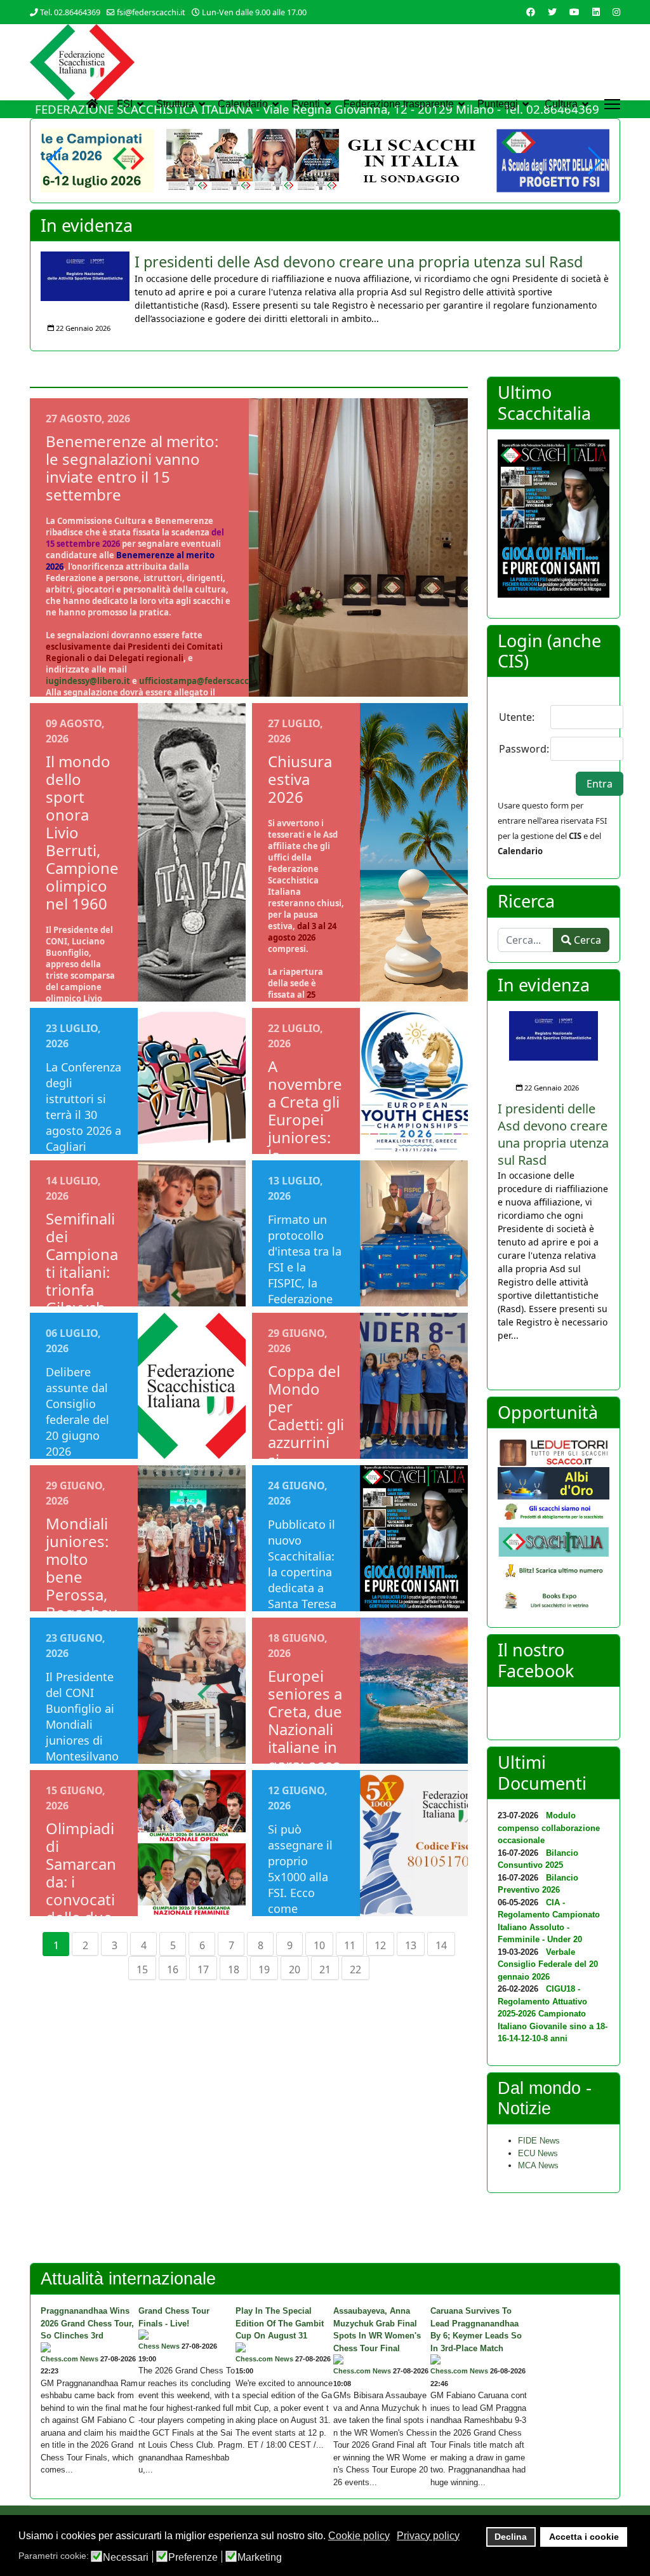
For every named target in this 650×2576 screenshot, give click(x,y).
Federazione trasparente (399, 104)
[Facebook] (531, 12)
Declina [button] (511, 2537)
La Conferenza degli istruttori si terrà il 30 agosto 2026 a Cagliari (83, 1107)
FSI (125, 104)
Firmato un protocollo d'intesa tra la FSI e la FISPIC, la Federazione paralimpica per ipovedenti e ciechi (305, 1291)
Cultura (561, 104)
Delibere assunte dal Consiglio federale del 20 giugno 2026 (77, 1412)
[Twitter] (552, 12)
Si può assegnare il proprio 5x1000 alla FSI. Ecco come (300, 1869)
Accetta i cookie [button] (584, 2537)
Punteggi (498, 104)
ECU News (538, 2153)
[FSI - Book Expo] (554, 1602)
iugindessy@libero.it (88, 681)
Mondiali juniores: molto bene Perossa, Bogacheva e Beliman (81, 1586)
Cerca (586, 940)
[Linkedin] (596, 12)
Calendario (243, 104)
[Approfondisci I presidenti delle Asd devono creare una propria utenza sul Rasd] (85, 276)
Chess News (159, 2346)
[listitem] (325, 296)
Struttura (175, 104)
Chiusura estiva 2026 (300, 779)
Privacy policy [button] (428, 2536)
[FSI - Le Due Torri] (554, 1453)
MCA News (538, 2165)
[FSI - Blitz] (554, 1572)
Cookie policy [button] (359, 2536)
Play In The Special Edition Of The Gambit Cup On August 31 (280, 2323)
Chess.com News (70, 2359)
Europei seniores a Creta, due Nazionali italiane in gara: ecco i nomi (305, 1729)
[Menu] (612, 104)
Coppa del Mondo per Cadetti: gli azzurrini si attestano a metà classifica (306, 1442)
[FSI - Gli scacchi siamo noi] (554, 1513)
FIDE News (539, 2141)
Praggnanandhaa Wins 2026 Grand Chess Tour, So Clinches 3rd (87, 2323)
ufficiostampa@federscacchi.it (202, 681)
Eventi (306, 104)
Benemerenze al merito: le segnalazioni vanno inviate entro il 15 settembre (132, 468)
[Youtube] (574, 12)
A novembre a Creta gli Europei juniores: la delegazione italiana (305, 1128)
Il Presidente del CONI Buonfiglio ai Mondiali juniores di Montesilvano (82, 1716)
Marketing (260, 2558)
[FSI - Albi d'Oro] (554, 1483)
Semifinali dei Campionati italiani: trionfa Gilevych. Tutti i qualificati (82, 1281)
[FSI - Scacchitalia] (554, 1542)
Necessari (126, 2558)
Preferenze (193, 2558)
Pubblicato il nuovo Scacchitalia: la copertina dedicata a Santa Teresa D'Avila (302, 1572)
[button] (594, 161)
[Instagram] (616, 12)
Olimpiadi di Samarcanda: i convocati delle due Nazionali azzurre (81, 1890)
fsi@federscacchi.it (151, 12)
